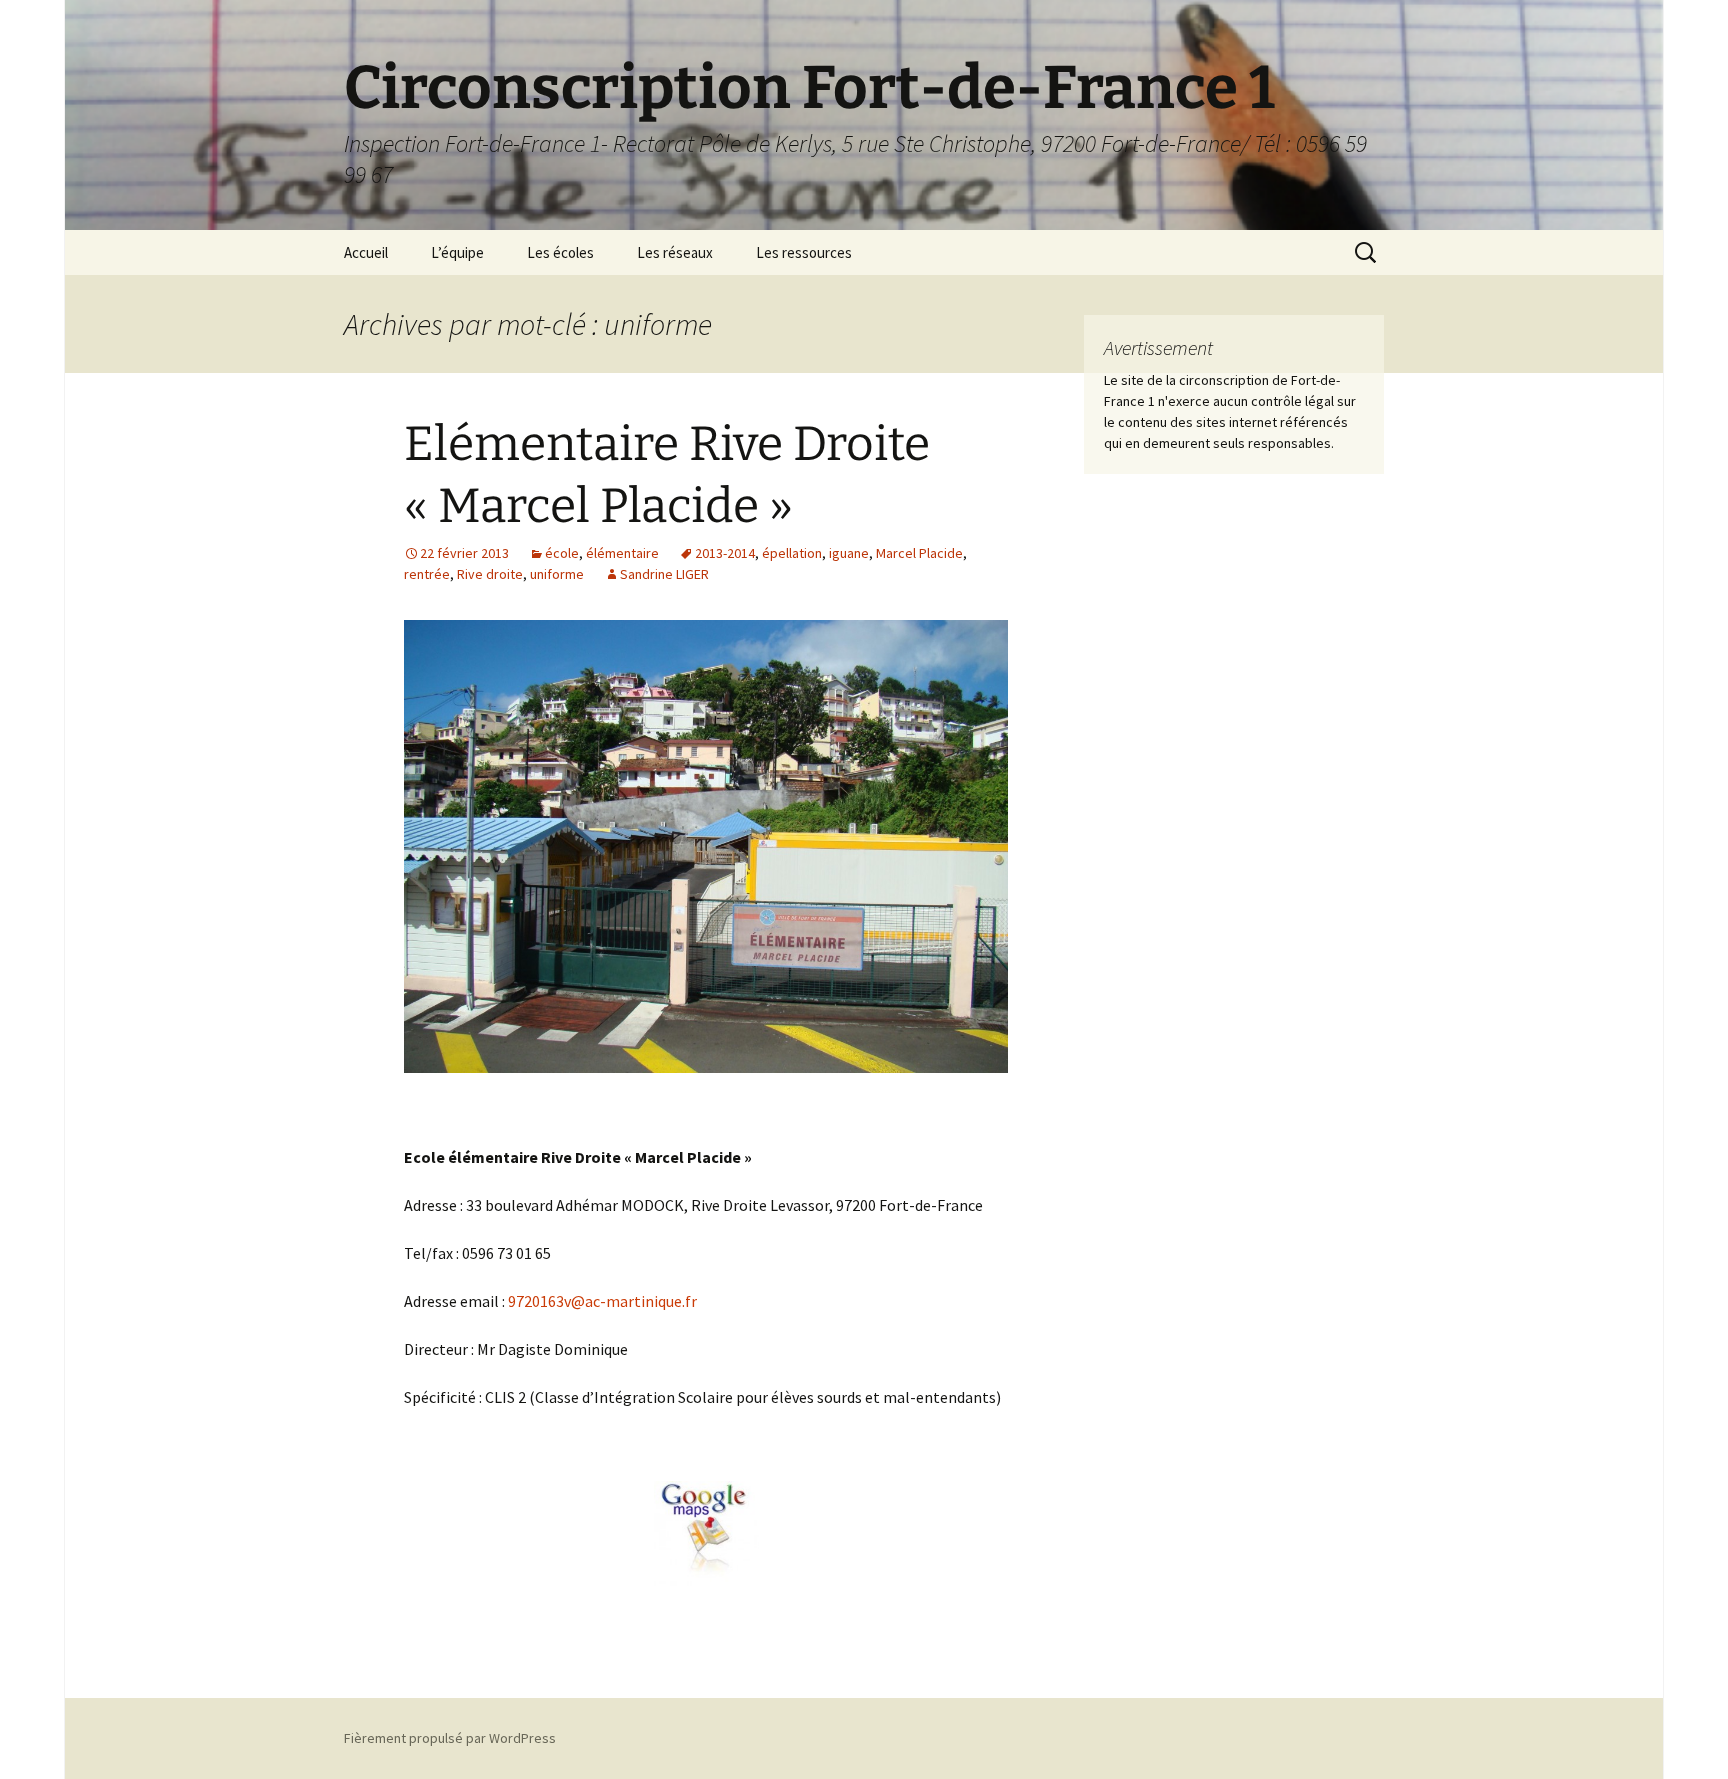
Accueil (366, 252)
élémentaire (622, 553)
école (562, 553)
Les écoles (560, 252)
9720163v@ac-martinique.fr (602, 1301)
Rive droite (490, 574)
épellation (792, 553)
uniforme (557, 574)
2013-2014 (725, 553)
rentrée (427, 574)
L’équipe (457, 252)
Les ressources (804, 252)
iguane (849, 553)
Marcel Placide (919, 553)
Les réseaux (675, 252)
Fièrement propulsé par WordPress (450, 1738)
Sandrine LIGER (664, 574)
